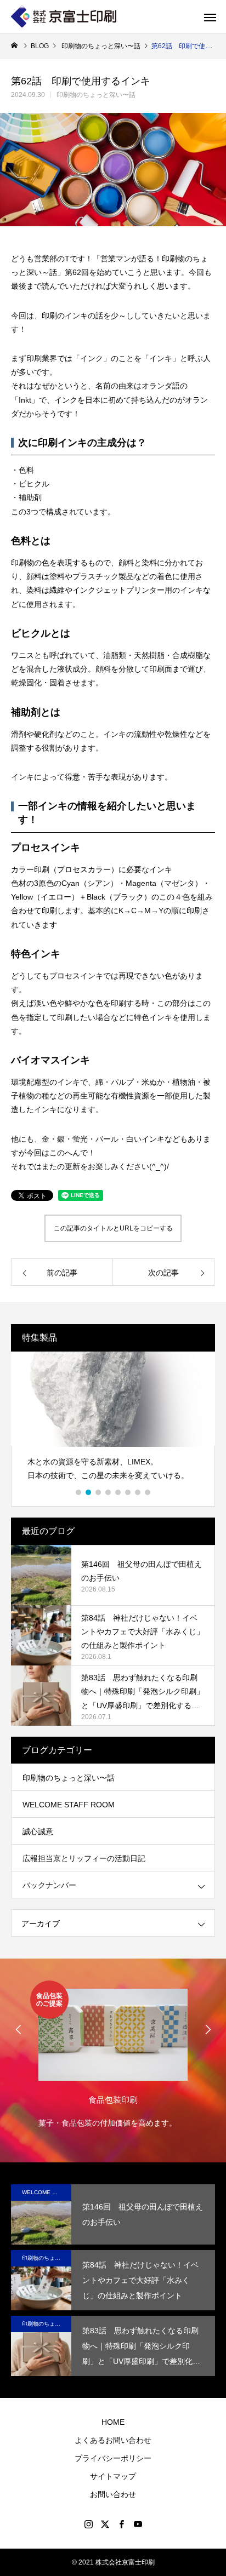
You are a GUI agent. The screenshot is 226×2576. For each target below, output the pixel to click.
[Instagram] (88, 2524)
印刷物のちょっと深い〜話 (96, 95)
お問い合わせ (113, 2494)
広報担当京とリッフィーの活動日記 (84, 1858)
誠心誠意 (38, 1831)
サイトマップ (113, 2476)
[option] (107, 1421)
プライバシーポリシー (113, 2458)
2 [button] (89, 1492)
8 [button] (148, 1492)
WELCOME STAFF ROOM (69, 1805)
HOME (113, 2422)
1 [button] (79, 1492)
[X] (105, 2524)
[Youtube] (138, 2524)
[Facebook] (121, 2524)
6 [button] (128, 1492)
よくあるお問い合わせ (113, 2440)
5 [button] (118, 1492)
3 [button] (99, 1492)
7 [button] (138, 1492)
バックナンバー (49, 1885)
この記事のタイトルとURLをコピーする (113, 1228)
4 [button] (109, 1492)
